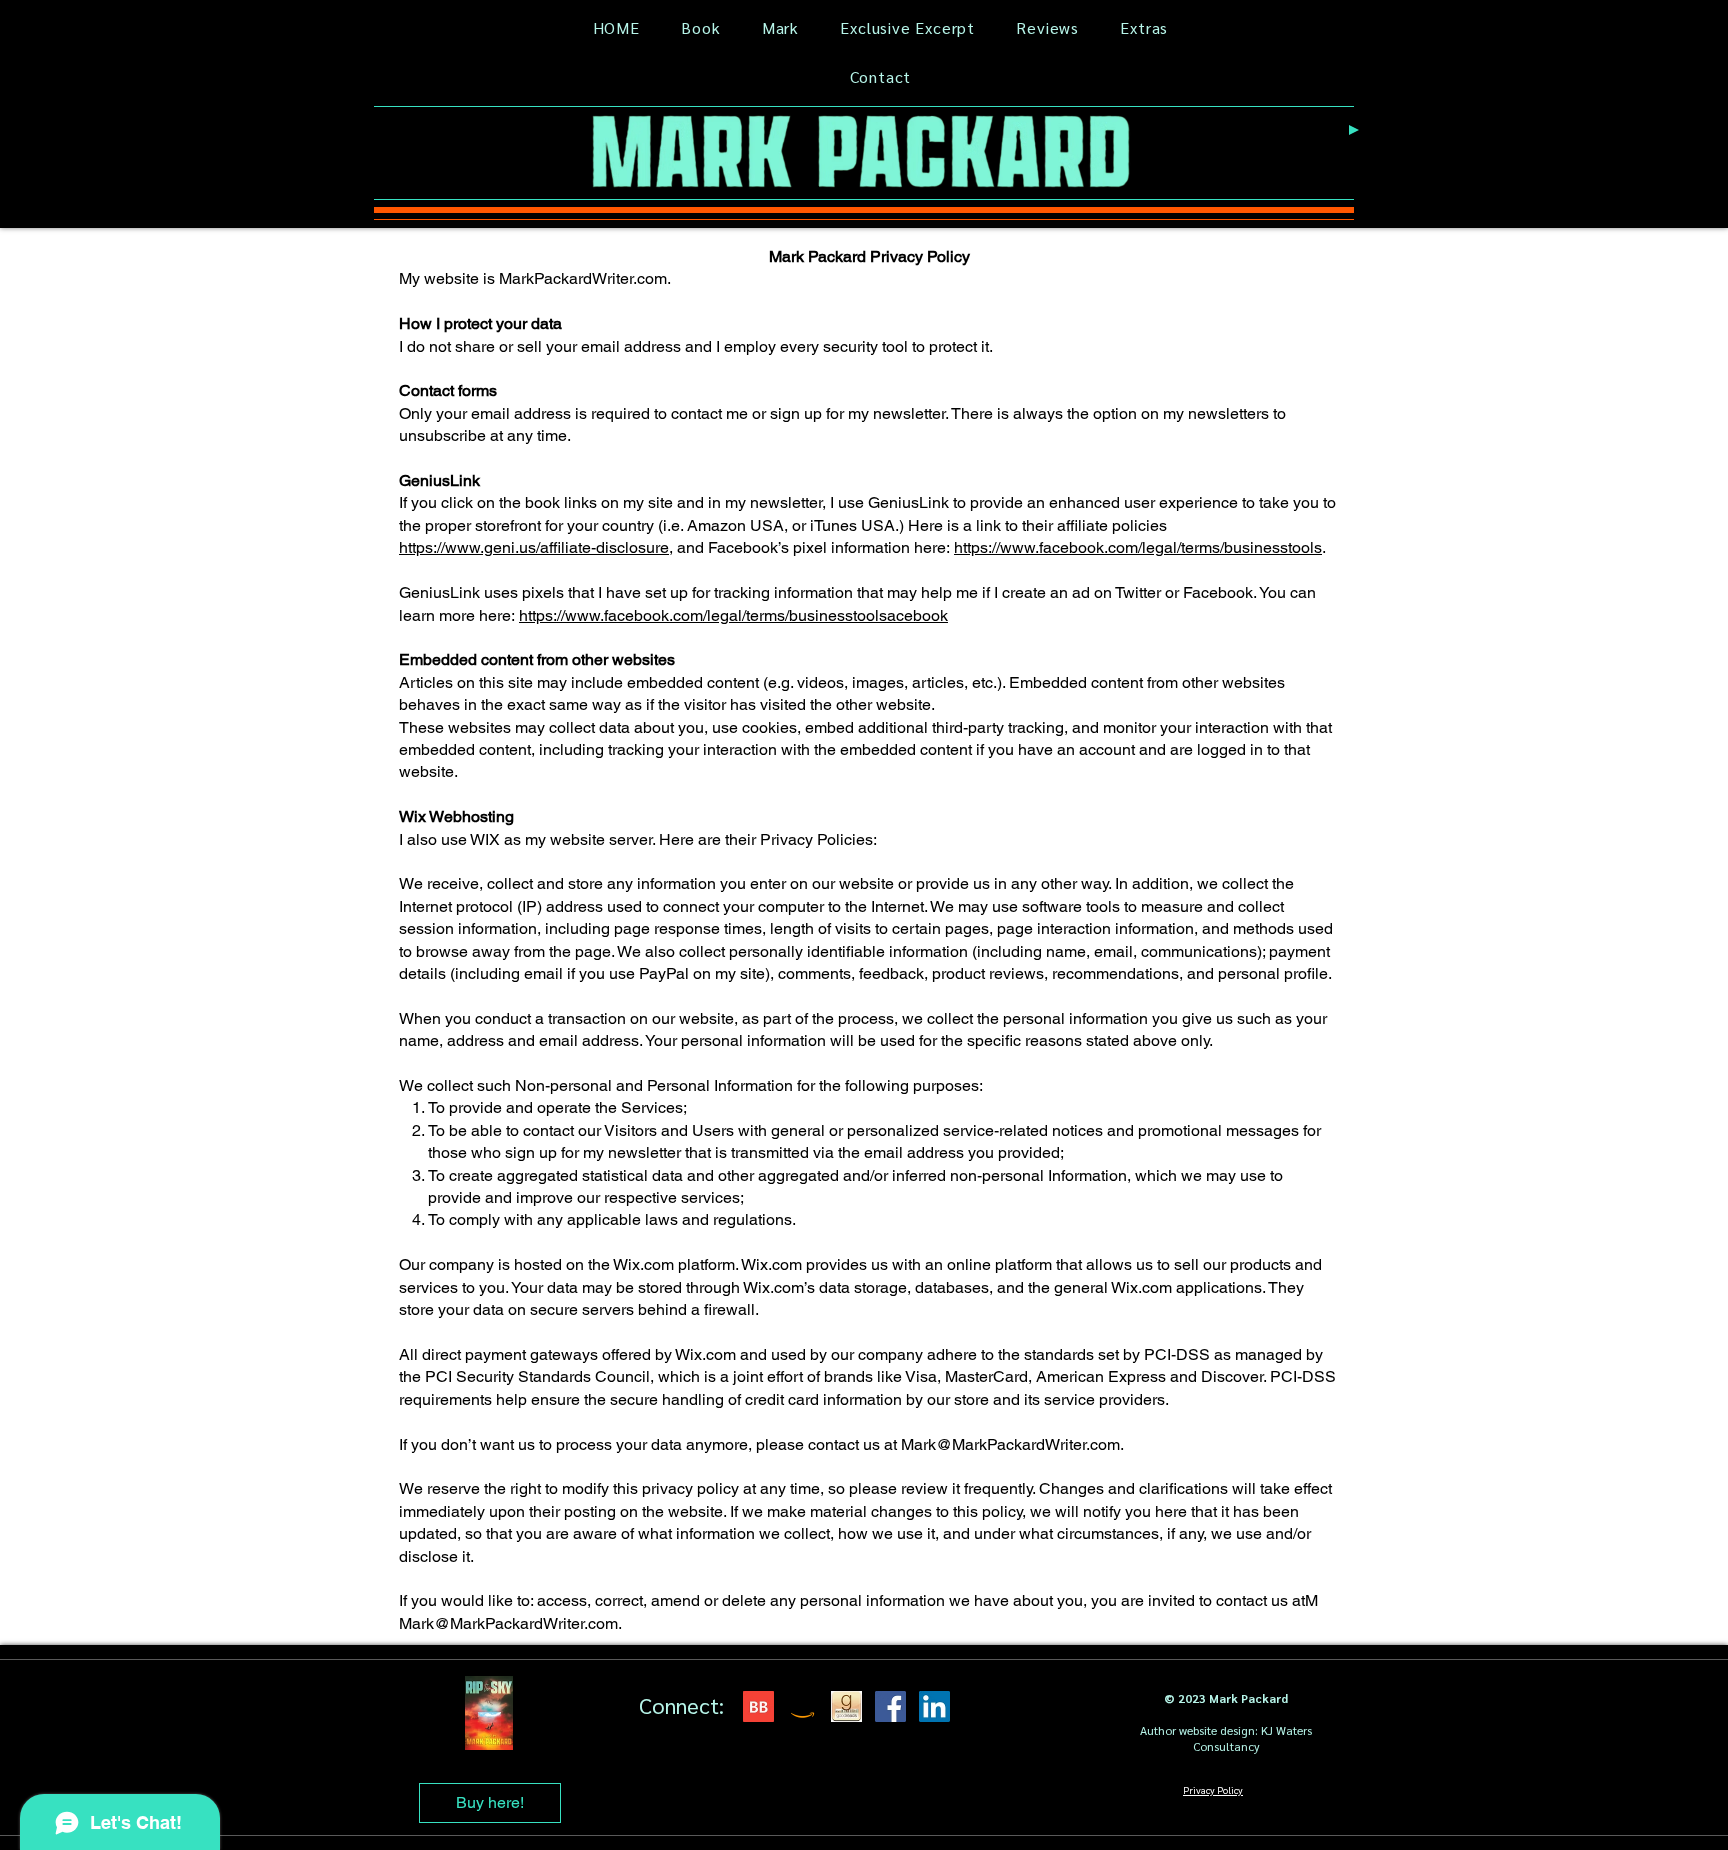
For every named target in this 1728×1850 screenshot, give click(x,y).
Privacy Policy (1213, 1789)
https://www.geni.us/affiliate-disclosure (534, 547)
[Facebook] (890, 1706)
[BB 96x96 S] (758, 1706)
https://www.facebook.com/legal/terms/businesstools (1138, 547)
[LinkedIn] (934, 1706)
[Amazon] (802, 1706)
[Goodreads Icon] (846, 1706)
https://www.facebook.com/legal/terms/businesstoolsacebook (733, 615)
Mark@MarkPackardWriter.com (1010, 1444)
